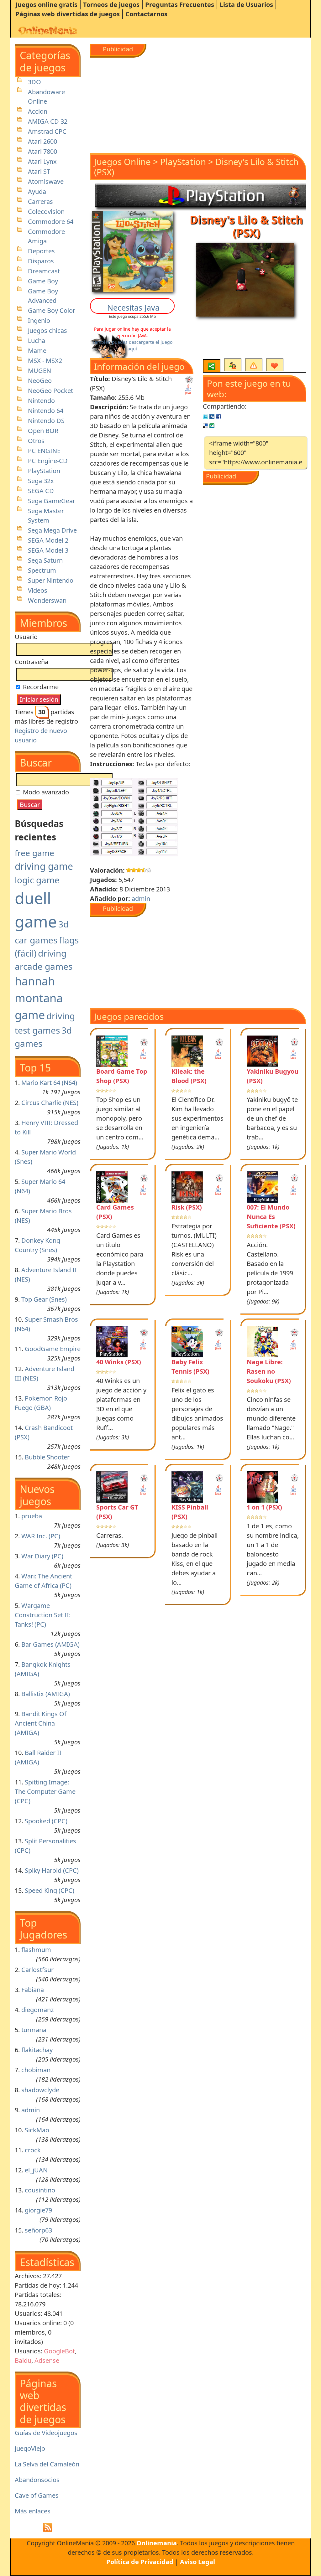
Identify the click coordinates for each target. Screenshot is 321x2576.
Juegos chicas (47, 330)
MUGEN (39, 371)
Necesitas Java (133, 307)
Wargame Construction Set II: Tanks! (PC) (43, 1615)
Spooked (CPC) (46, 1821)
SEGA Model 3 (48, 550)
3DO (34, 82)
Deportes (41, 251)
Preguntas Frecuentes (180, 5)
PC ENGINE (44, 451)
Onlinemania (157, 2543)
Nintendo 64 (46, 411)
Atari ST (39, 171)
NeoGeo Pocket (50, 391)
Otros (36, 441)
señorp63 (38, 2230)
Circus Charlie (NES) (50, 1103)
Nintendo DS (46, 421)
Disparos (41, 261)
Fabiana (33, 1990)
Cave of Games (37, 2495)
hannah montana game (39, 998)
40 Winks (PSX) (119, 1362)
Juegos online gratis (46, 5)
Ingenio (39, 320)
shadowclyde (40, 2090)
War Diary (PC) (42, 1556)
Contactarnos (146, 14)
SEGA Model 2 (48, 540)
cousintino (40, 2190)
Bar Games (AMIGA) (50, 1644)
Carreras (40, 201)
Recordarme (40, 687)
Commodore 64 (51, 222)
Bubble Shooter (47, 1457)
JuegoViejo (30, 2448)
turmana (34, 2030)
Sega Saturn (45, 560)
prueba (32, 1516)
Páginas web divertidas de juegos (68, 14)
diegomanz (37, 2010)
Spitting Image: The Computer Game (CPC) (45, 1791)
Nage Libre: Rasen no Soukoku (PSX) (269, 1371)
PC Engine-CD (48, 461)
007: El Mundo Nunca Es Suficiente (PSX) (271, 1217)
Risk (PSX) (187, 1207)
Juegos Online (122, 162)
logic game (37, 880)
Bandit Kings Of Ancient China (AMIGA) (41, 1723)
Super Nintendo (51, 580)
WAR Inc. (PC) (41, 1536)
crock (33, 2150)
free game (34, 853)
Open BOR (43, 431)
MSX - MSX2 (45, 361)
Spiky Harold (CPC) (52, 1870)
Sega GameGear (52, 501)
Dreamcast (44, 271)
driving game (44, 866)
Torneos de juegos (111, 5)
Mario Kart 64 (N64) (49, 1083)
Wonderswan (47, 600)
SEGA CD (41, 491)
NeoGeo (40, 381)
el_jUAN (36, 2170)
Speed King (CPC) (50, 1890)
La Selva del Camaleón (47, 2464)
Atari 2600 (42, 141)
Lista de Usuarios (246, 5)
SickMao (37, 2130)
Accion (38, 111)
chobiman (36, 2070)
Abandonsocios (37, 2480)
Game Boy (43, 281)
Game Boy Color (52, 310)
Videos (38, 590)
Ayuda (37, 191)
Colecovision (46, 212)
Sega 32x (41, 481)
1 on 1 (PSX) (264, 1507)
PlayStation (44, 471)
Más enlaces (33, 2511)
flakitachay (37, 2050)
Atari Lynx (42, 161)
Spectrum (42, 570)
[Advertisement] (198, 101)
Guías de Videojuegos (46, 2433)
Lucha (37, 341)
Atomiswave (46, 181)
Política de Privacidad (140, 2562)
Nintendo (41, 401)
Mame (37, 351)
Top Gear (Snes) (44, 1299)
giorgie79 (38, 2210)
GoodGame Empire (53, 1349)
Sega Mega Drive (52, 530)
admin (31, 2110)
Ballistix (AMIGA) (46, 1694)
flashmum (36, 1950)
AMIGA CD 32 (48, 121)
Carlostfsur (37, 1970)
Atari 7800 (42, 151)
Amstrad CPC (47, 131)
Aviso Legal (197, 2562)
